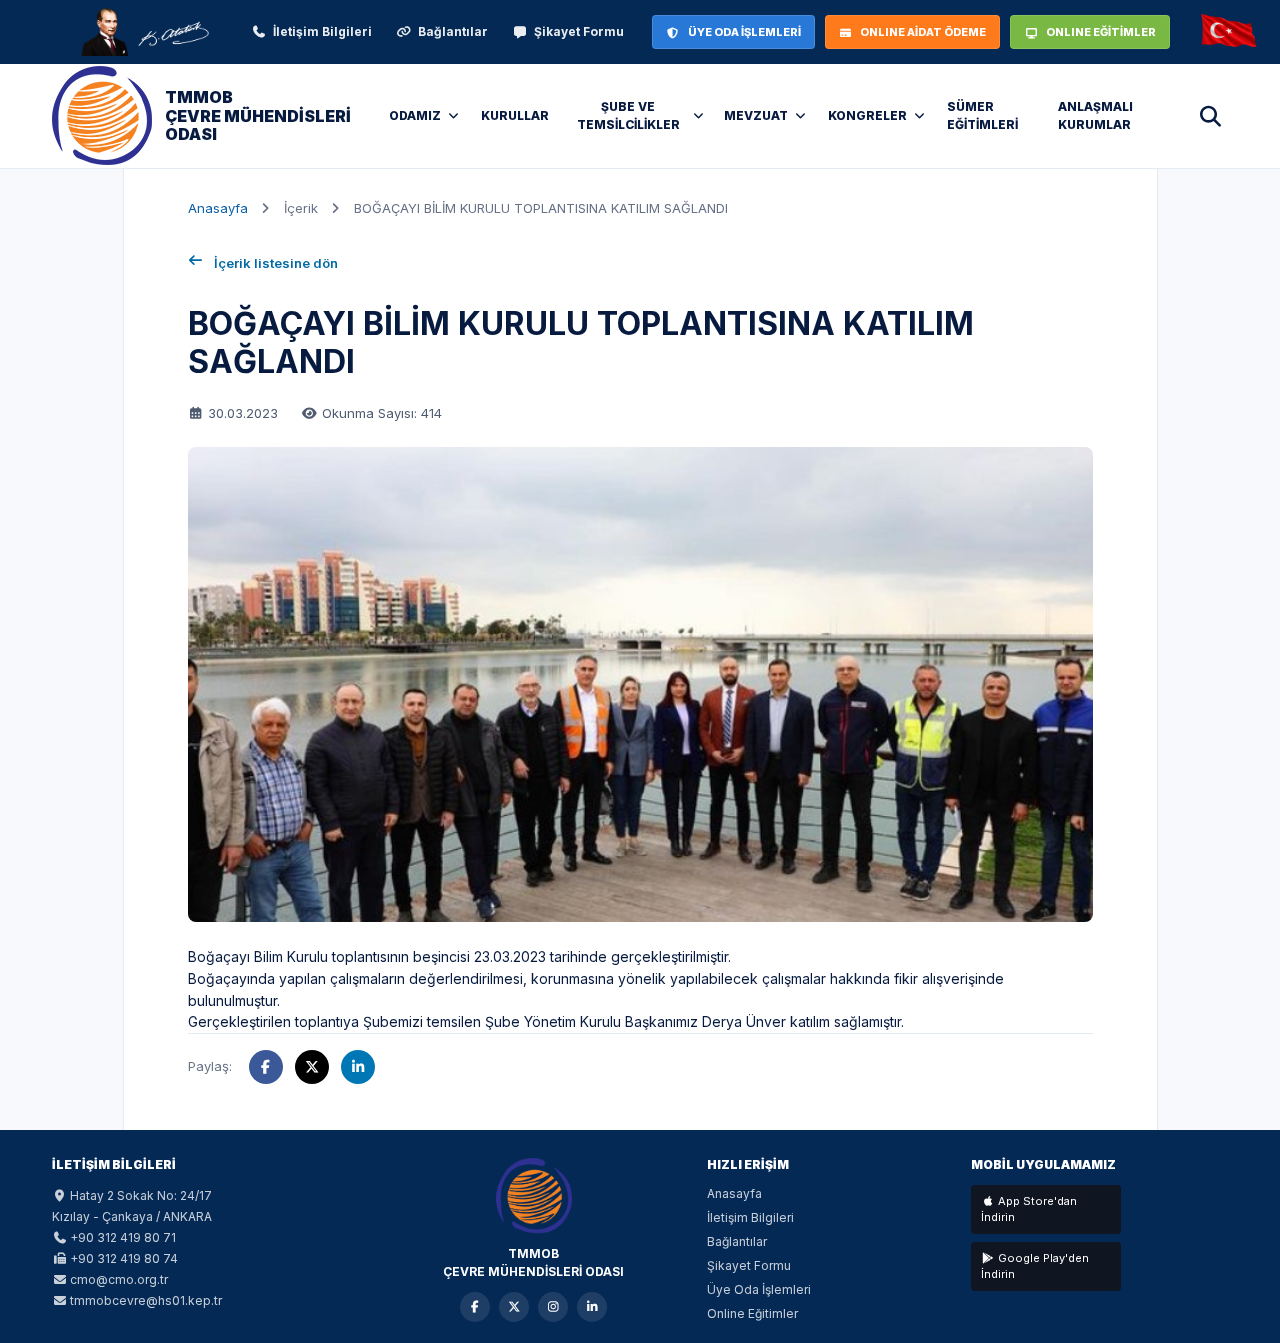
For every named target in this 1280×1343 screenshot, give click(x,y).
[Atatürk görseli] (144, 32)
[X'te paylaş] (312, 1067)
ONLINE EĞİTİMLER (1101, 32)
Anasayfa (218, 208)
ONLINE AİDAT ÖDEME (923, 32)
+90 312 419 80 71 (123, 1237)
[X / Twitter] (514, 1307)
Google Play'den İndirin (1035, 1266)
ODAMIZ (415, 115)
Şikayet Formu (579, 31)
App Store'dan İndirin (1029, 1209)
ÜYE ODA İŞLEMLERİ (744, 32)
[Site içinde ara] (1210, 116)
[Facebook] (475, 1307)
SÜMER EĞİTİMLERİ (982, 115)
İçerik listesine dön (276, 263)
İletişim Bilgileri (322, 31)
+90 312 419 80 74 (124, 1258)
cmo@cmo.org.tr (119, 1279)
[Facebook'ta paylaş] (266, 1067)
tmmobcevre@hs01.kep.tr (146, 1300)
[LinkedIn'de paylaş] (358, 1067)
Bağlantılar (453, 31)
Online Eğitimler (752, 1313)
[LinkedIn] (592, 1307)
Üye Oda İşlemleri (759, 1289)
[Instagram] (553, 1307)
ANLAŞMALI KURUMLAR (1095, 115)
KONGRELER (867, 115)
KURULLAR (515, 115)
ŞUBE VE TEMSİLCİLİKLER (628, 115)
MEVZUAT (756, 115)
